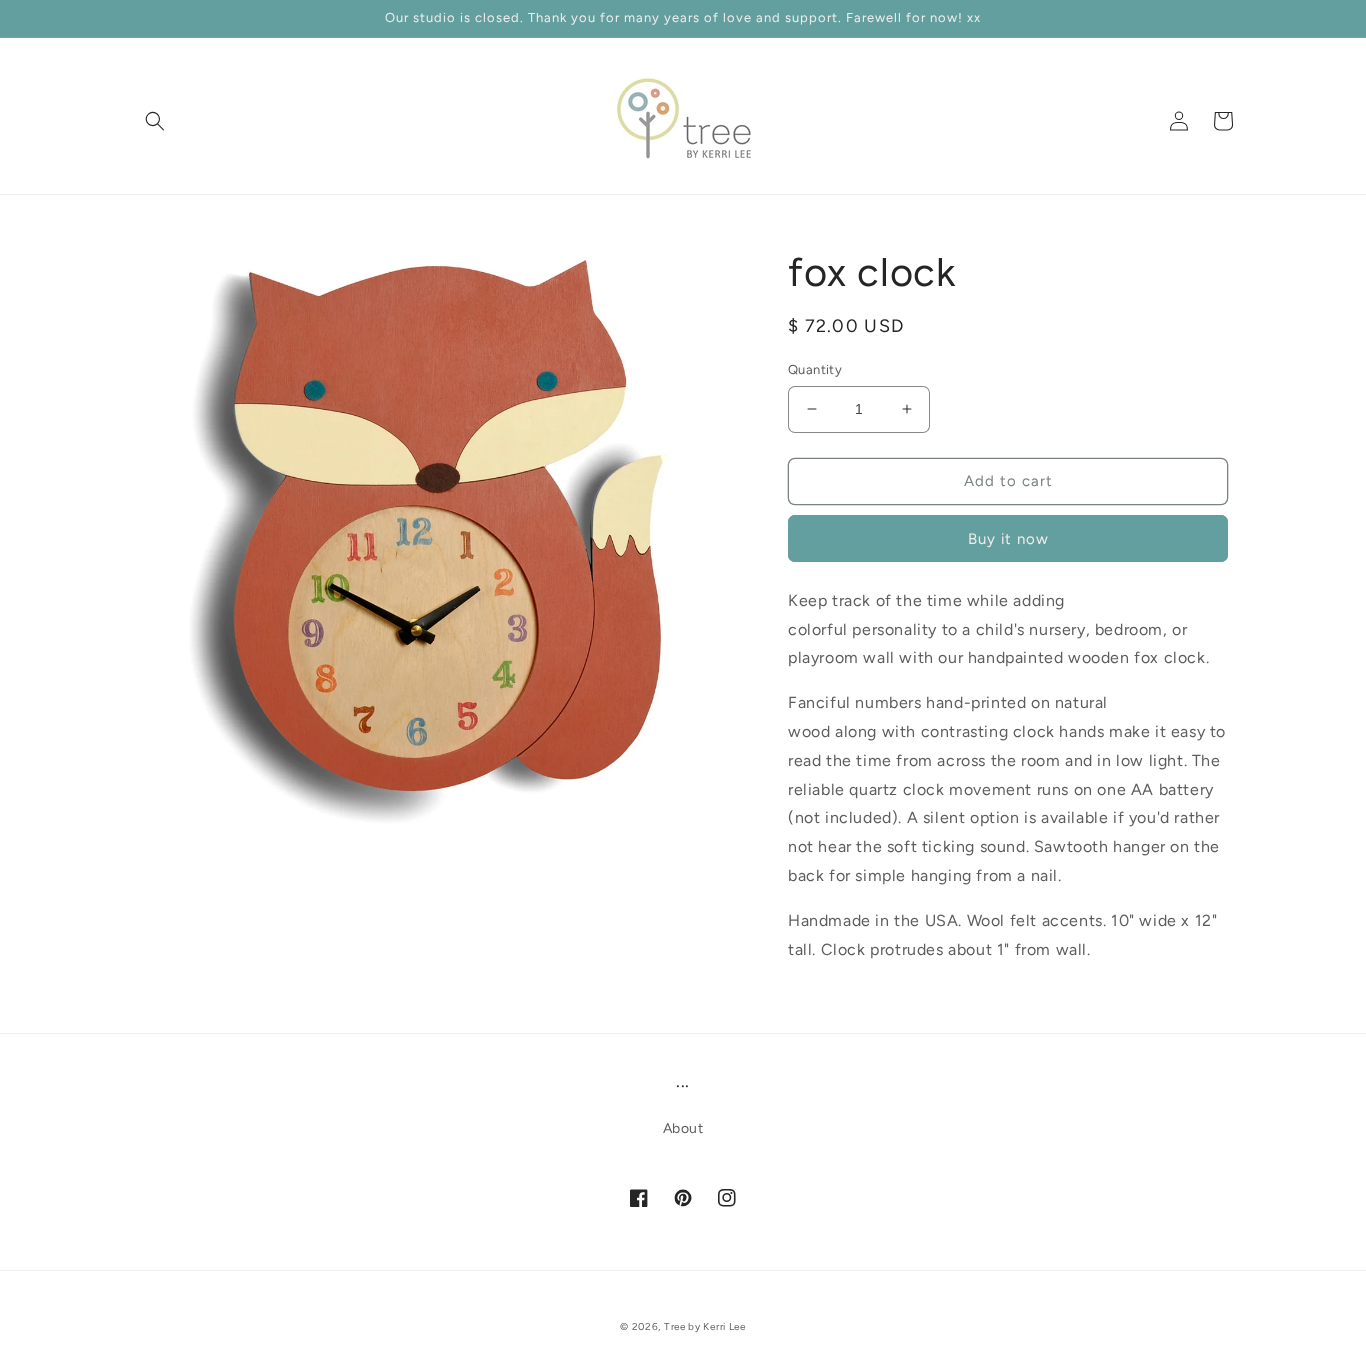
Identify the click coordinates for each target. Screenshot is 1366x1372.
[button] (155, 121)
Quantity (815, 369)
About (683, 1128)
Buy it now (1008, 539)
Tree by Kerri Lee (705, 1326)
